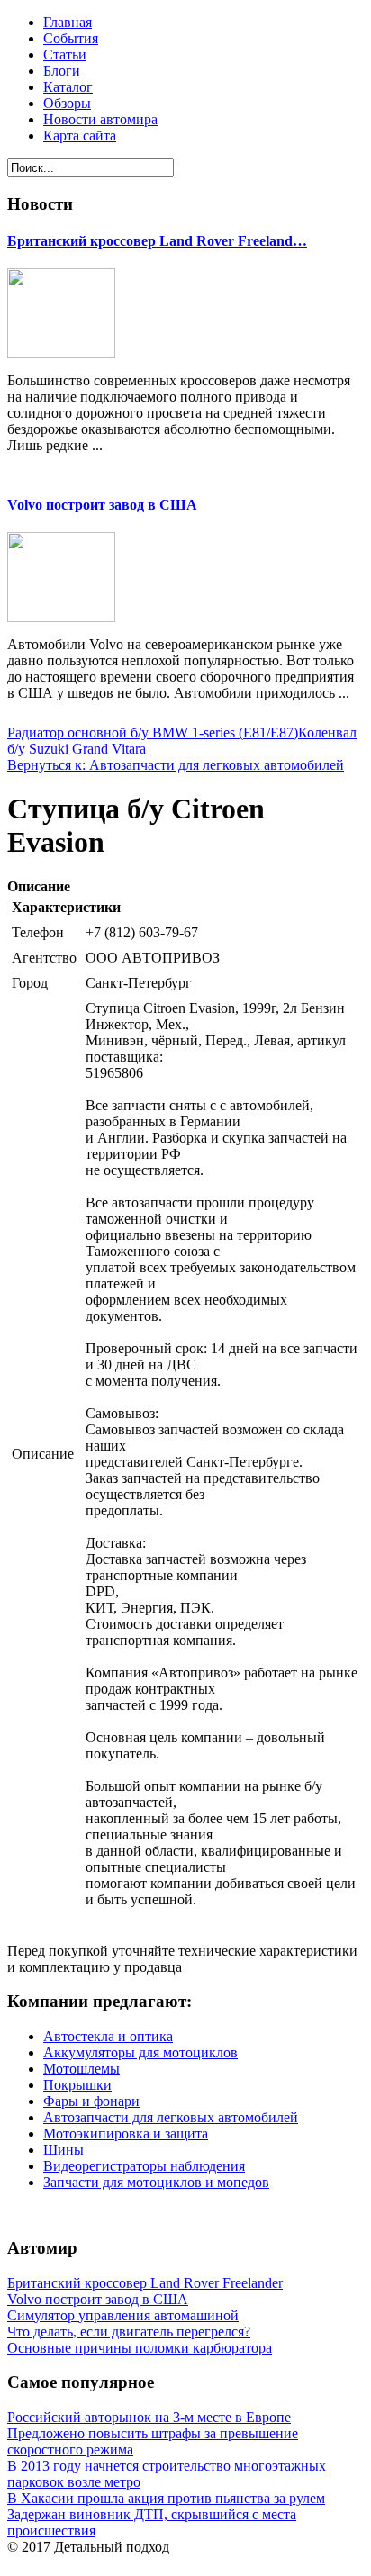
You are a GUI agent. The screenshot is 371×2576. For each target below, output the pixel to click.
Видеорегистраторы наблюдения (144, 2166)
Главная (68, 22)
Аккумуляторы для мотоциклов (140, 2052)
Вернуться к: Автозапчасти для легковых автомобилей (176, 765)
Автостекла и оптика (108, 2036)
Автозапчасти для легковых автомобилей (171, 2117)
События (71, 38)
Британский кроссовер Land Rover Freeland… (157, 241)
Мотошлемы (81, 2069)
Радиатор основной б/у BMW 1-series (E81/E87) (153, 732)
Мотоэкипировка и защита (126, 2133)
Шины (63, 2150)
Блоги (62, 71)
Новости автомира (100, 119)
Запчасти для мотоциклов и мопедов (156, 2182)
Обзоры (67, 103)
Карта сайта (80, 136)
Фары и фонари (91, 2101)
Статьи (65, 54)
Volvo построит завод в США (102, 505)
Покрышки (77, 2085)
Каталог (68, 87)
